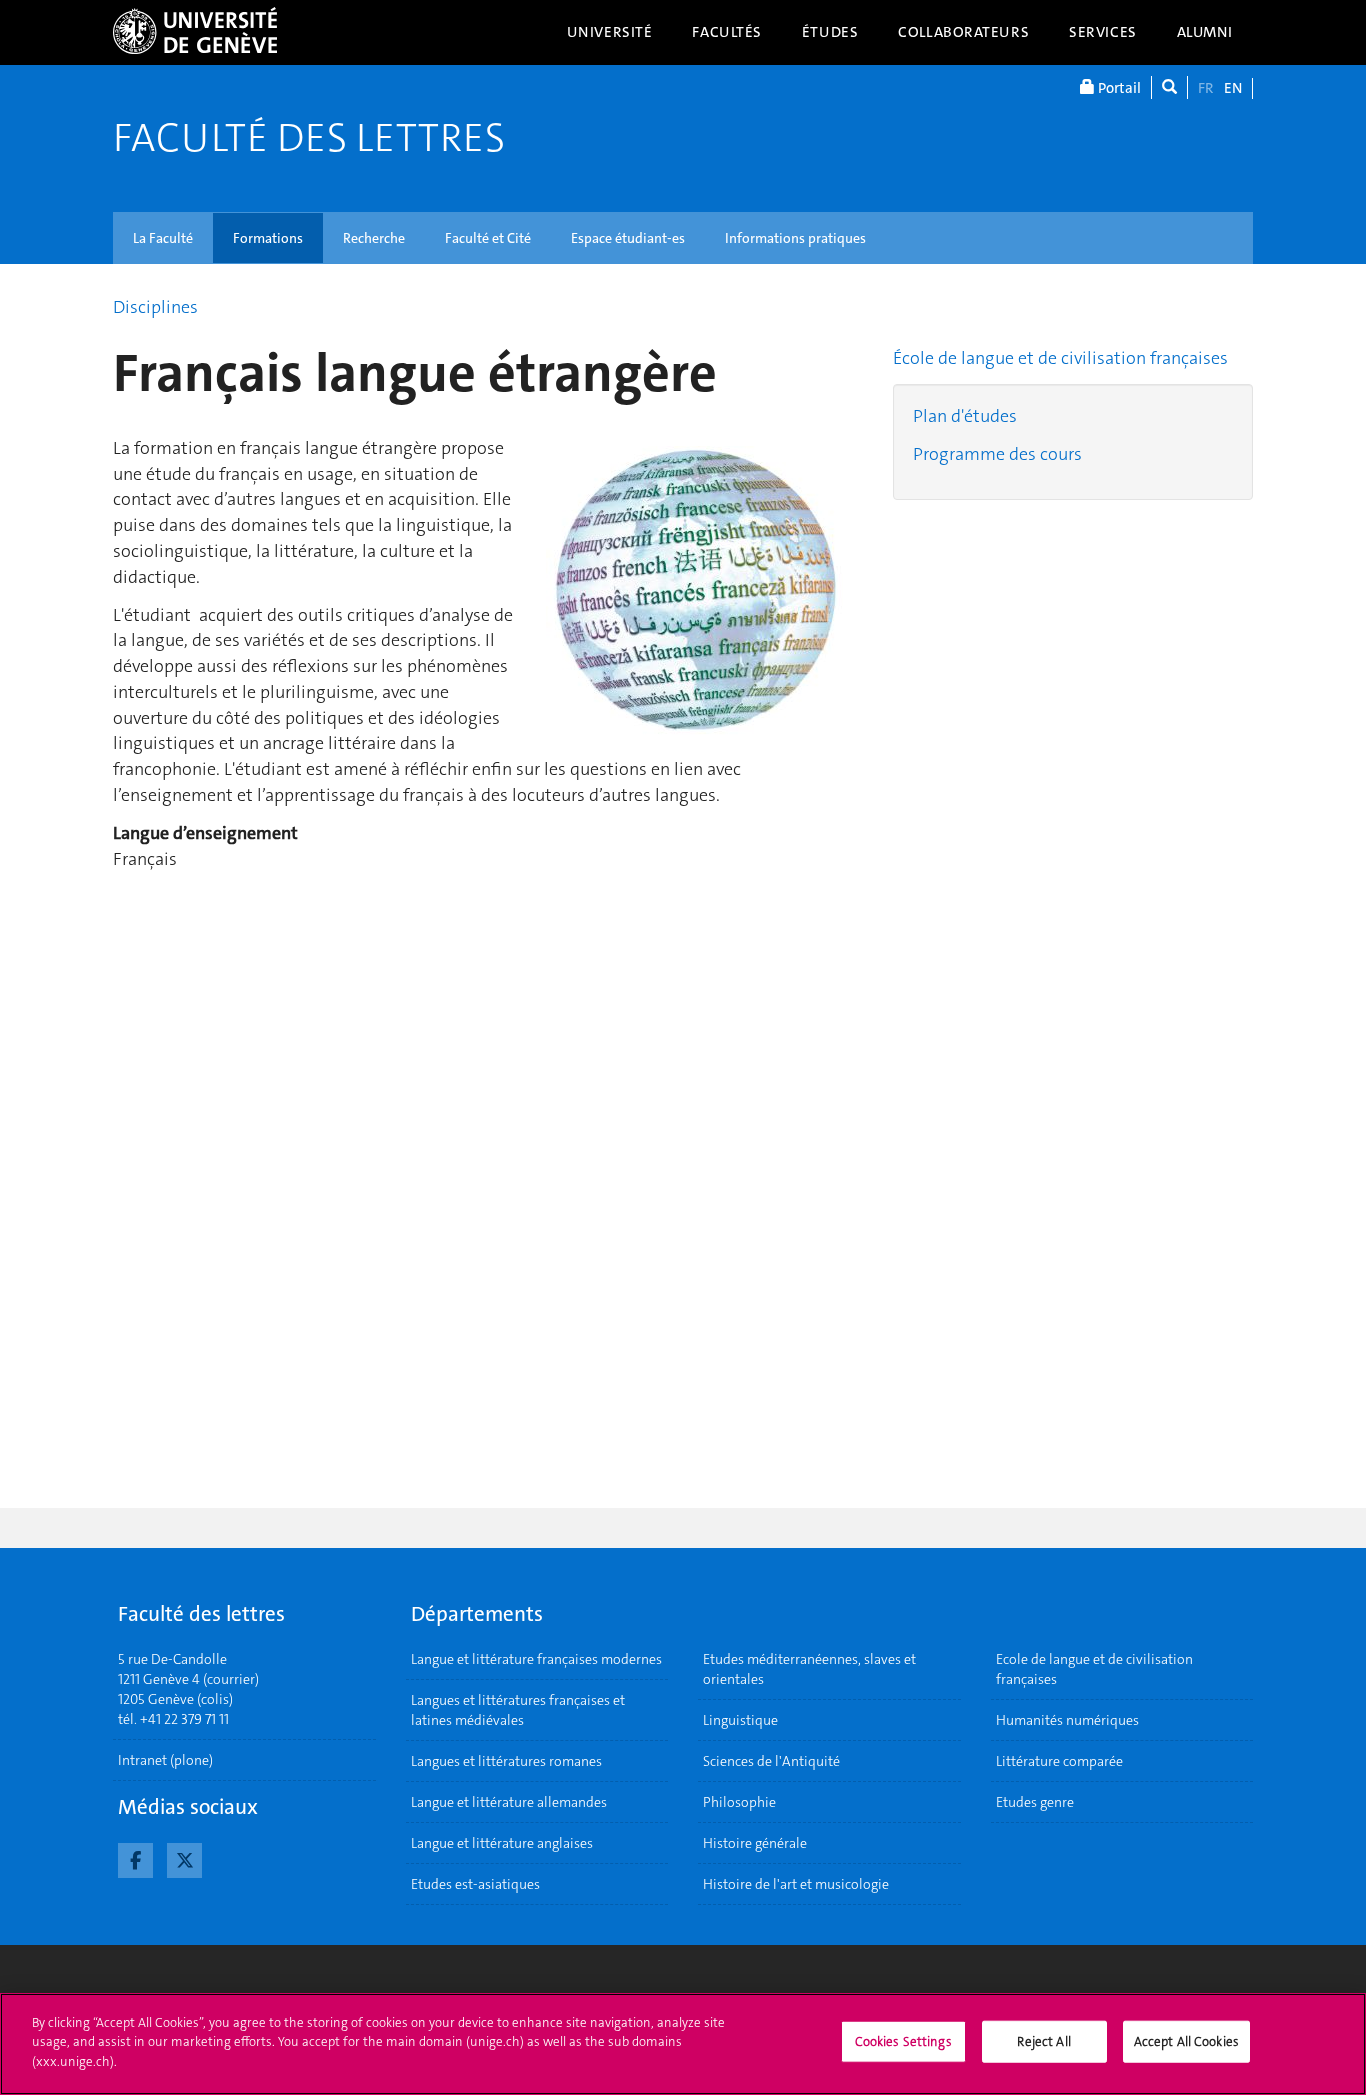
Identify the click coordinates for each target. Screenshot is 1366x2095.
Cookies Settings (903, 2041)
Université (610, 32)
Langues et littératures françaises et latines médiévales (518, 1710)
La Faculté (163, 238)
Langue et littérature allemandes (509, 1802)
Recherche (374, 238)
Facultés (727, 32)
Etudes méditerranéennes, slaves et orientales (809, 1669)
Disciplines (155, 307)
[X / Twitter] (184, 1858)
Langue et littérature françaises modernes (536, 1659)
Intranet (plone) (165, 1760)
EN (1233, 88)
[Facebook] (135, 1858)
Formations (268, 238)
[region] (683, 2044)
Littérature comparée (1059, 1761)
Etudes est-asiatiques (475, 1884)
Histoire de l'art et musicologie (796, 1884)
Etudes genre (1035, 1802)
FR (1206, 88)
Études (830, 32)
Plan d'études (965, 416)
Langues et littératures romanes (506, 1761)
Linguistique (740, 1720)
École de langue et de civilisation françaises (1060, 358)
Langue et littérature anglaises (502, 1843)
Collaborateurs (963, 32)
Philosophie (739, 1802)
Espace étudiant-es (628, 238)
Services (1103, 32)
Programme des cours (997, 454)
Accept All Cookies (1186, 2041)
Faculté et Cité (488, 238)
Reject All (1043, 2041)
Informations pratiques (795, 238)
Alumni (1205, 32)
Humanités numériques (1067, 1720)
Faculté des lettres (309, 138)
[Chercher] (1169, 87)
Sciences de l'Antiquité (771, 1761)
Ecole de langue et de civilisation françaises (1094, 1669)
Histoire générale (755, 1843)
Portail (1118, 88)
